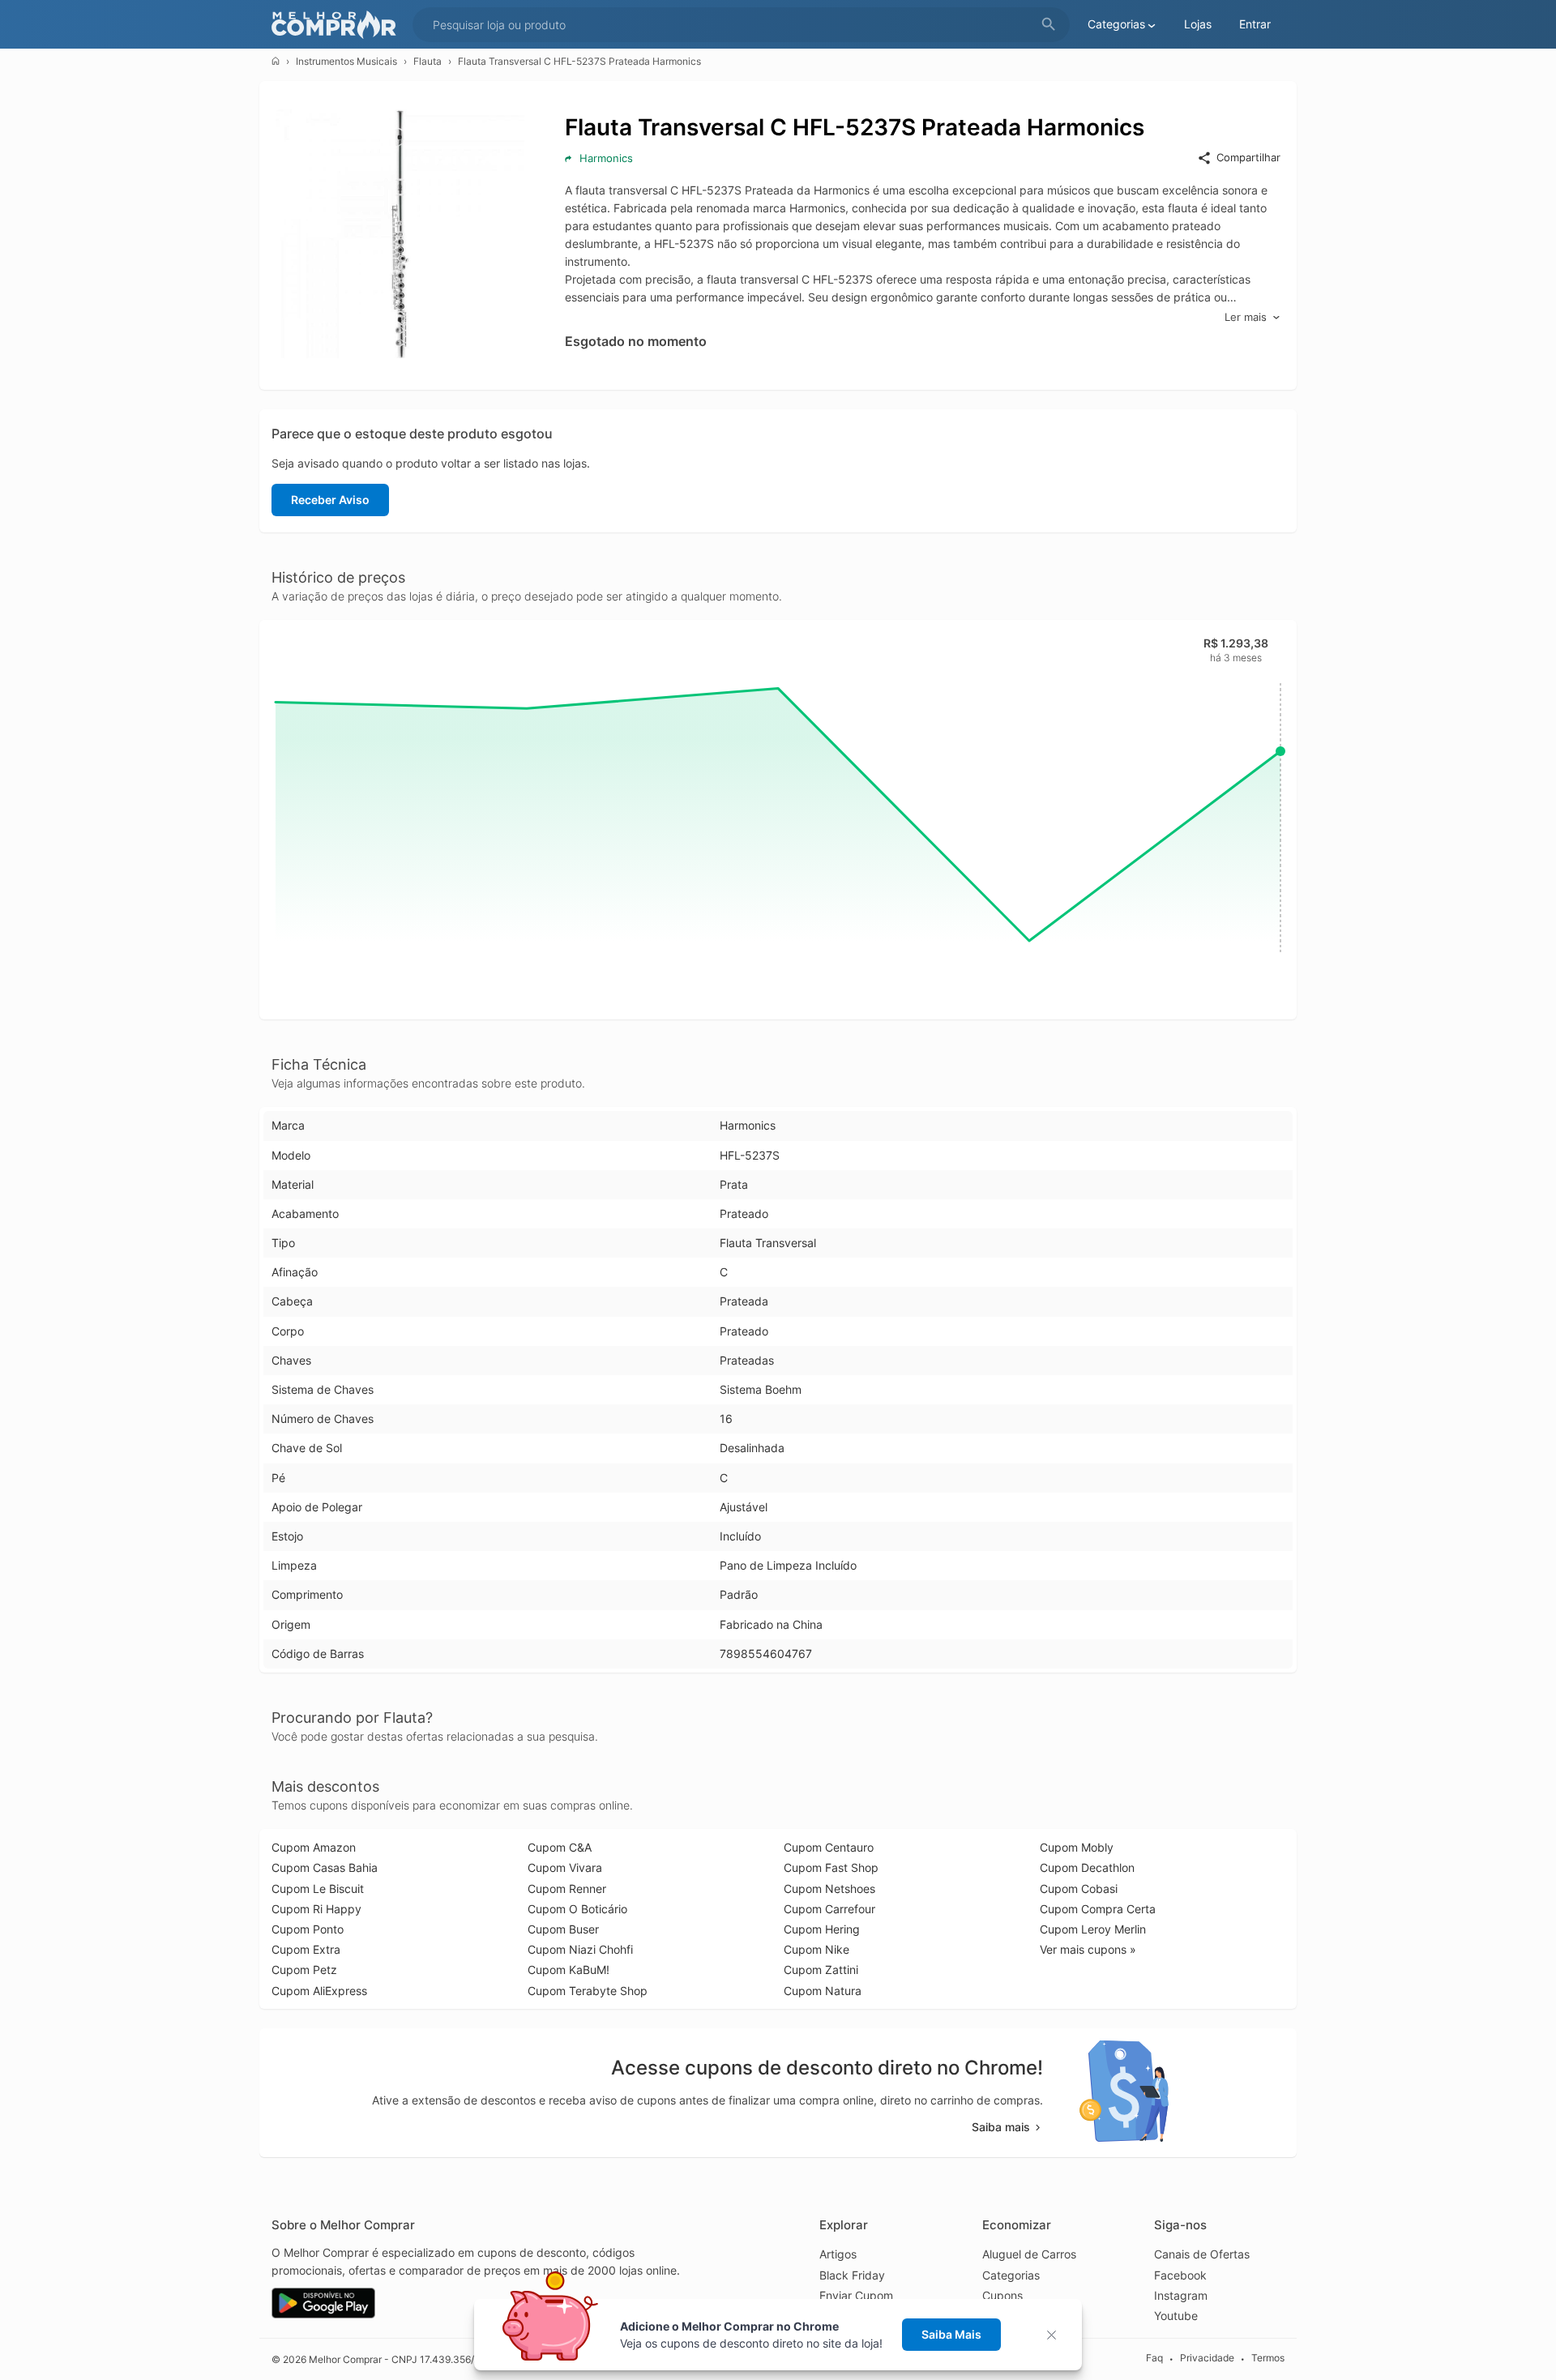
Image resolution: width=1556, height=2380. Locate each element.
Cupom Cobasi (1079, 1889)
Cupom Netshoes (829, 1889)
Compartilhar (1248, 157)
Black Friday (852, 2275)
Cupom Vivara (565, 1867)
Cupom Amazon (314, 1847)
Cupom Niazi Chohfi (580, 1949)
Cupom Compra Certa (1098, 1909)
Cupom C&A (560, 1847)
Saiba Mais (951, 2334)
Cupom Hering (822, 1929)
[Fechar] (1056, 2335)
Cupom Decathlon (1087, 1867)
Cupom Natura (823, 1991)
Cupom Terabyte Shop (588, 1991)
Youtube (1176, 2316)
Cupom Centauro (829, 1847)
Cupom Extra (306, 1949)
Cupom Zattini (821, 1970)
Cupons (1002, 2295)
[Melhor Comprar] (338, 25)
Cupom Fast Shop (831, 1867)
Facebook (1180, 2275)
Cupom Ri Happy (316, 1909)
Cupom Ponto (308, 1929)
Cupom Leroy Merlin (1093, 1929)
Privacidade (1207, 2359)
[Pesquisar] (1049, 25)
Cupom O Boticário (577, 1909)
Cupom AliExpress (319, 1991)
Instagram (1181, 2295)
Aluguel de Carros (1029, 2254)
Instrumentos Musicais (346, 61)
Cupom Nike (816, 1949)
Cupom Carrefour (829, 1909)
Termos (1268, 2359)
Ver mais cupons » (1088, 1949)
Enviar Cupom (856, 2295)
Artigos (838, 2254)
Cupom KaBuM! (569, 1970)
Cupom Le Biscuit (318, 1889)
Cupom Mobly (1077, 1847)
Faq (1154, 2359)
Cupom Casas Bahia (325, 1867)
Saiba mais (1001, 2127)
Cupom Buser (563, 1929)
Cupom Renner (567, 1889)
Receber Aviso (330, 500)
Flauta (427, 61)
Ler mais (1246, 317)
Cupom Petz (304, 1970)
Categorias (1011, 2275)
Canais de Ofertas (1202, 2254)
